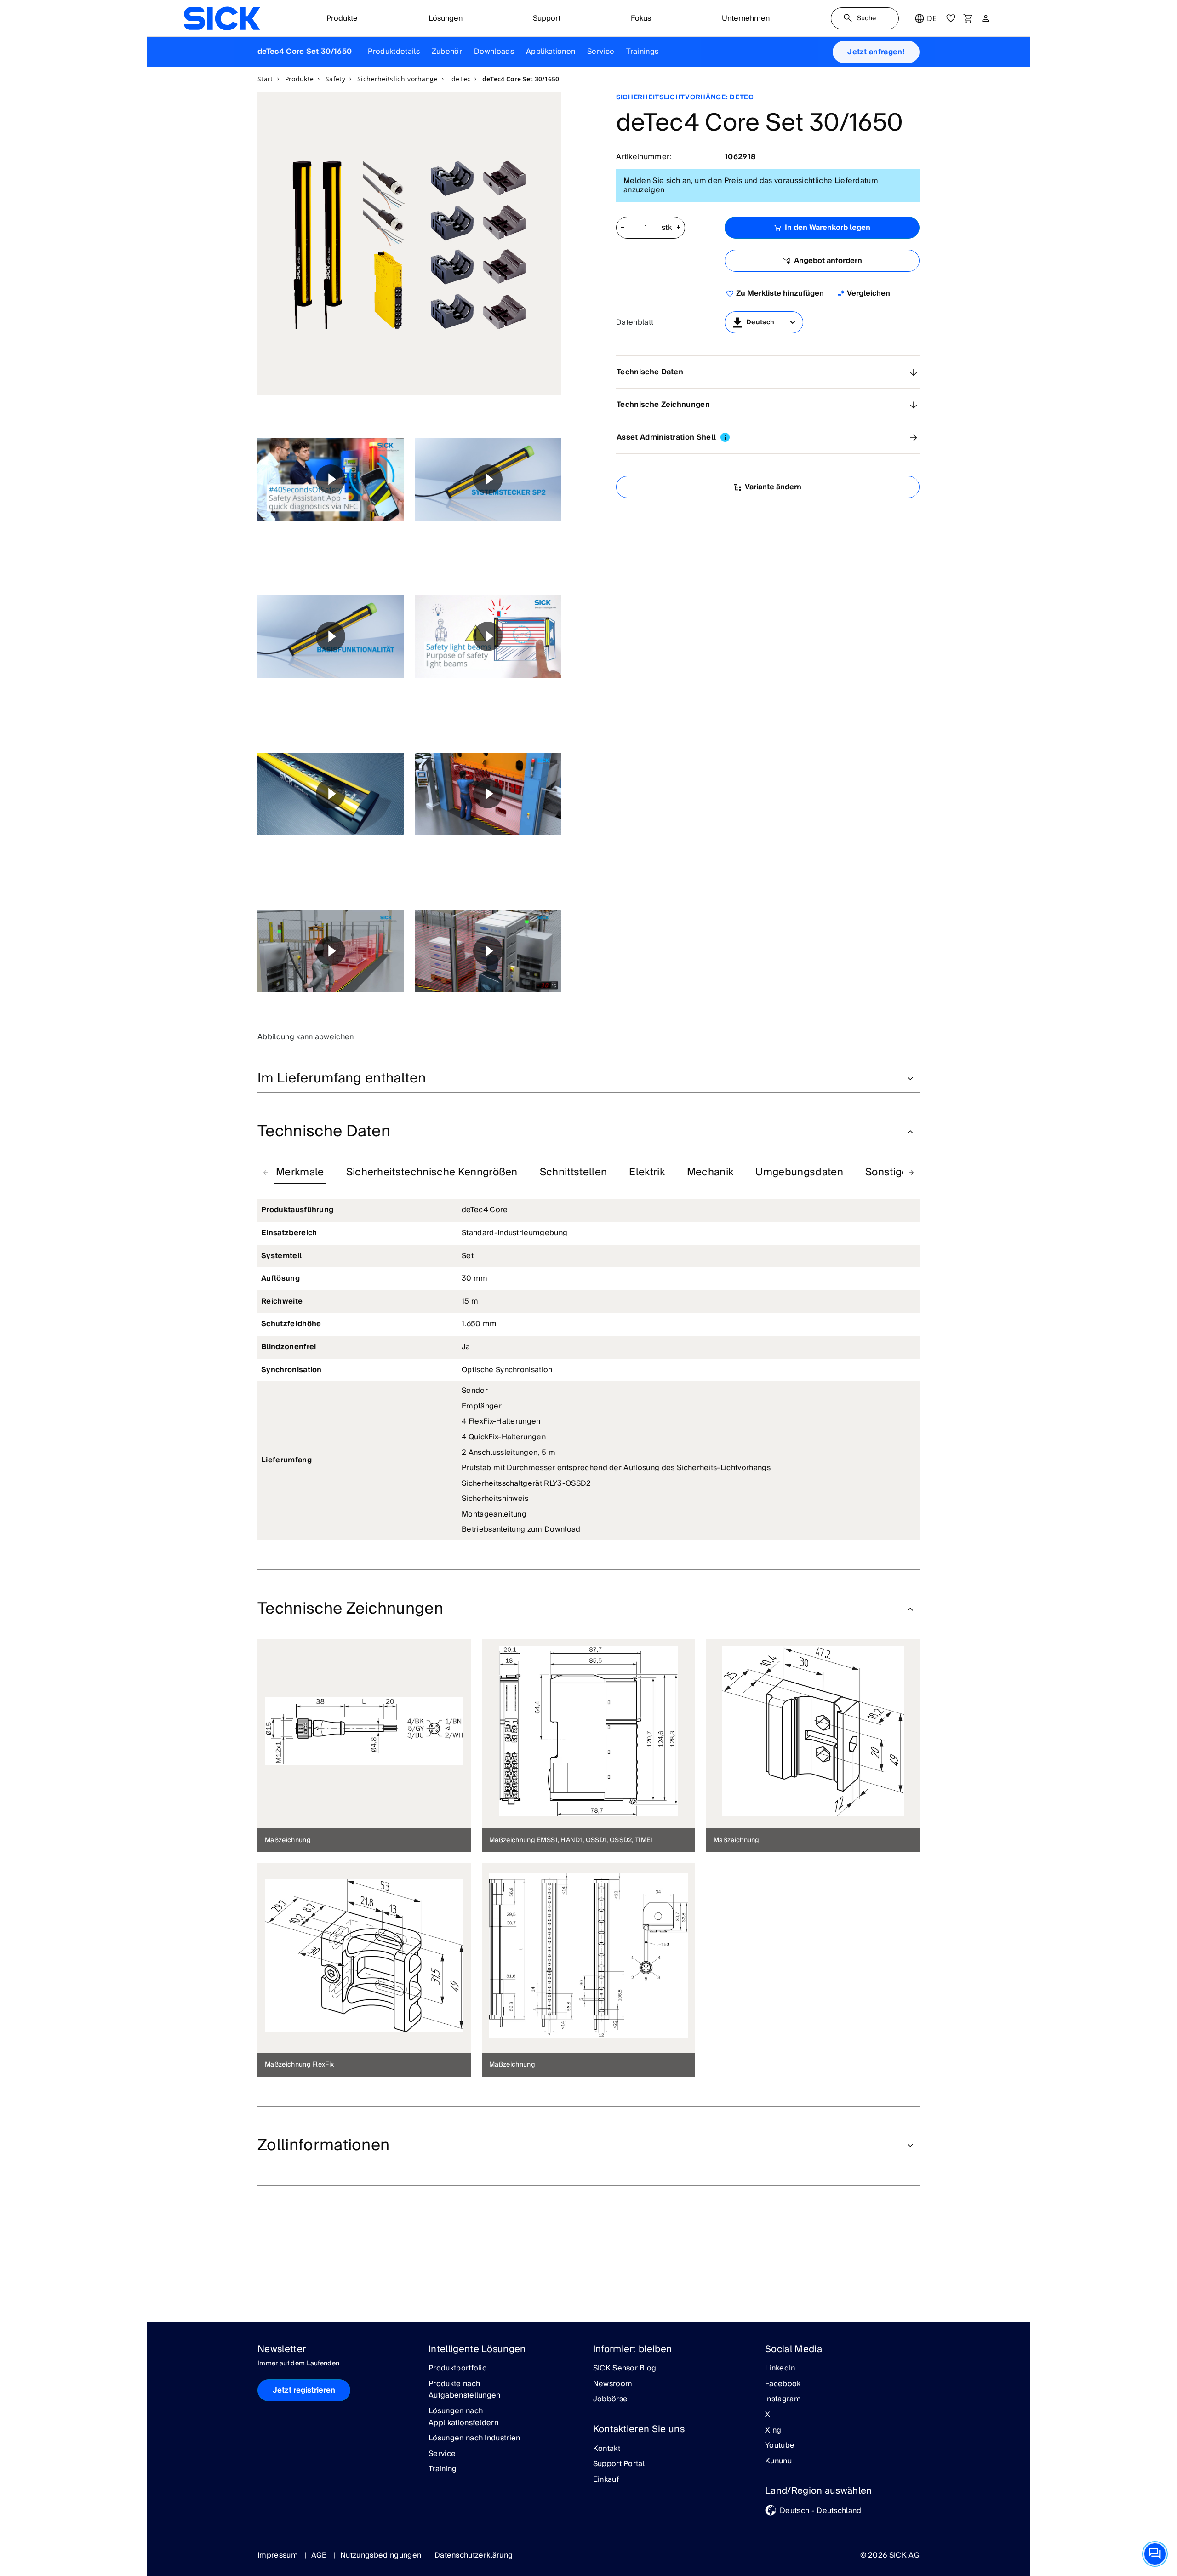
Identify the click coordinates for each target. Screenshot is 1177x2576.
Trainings (642, 52)
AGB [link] (320, 2555)
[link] (222, 18)
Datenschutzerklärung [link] (474, 2555)
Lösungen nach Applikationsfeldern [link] (463, 2417)
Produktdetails (394, 52)
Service (601, 52)
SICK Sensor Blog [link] (625, 2369)
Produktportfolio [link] (458, 2369)
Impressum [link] (279, 2555)
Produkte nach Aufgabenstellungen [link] (465, 2390)
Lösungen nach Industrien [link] (474, 2439)
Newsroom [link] (613, 2384)
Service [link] (442, 2454)
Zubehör (447, 52)
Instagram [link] (783, 2399)
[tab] (300, 1173)
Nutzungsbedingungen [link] (382, 2555)
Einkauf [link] (606, 2480)
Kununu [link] (778, 2462)
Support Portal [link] (619, 2464)
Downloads (494, 52)
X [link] (768, 2415)
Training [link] (443, 2469)
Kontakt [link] (607, 2449)
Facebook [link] (783, 2384)
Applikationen (551, 52)
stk (667, 228)
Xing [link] (773, 2431)
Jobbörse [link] (611, 2399)
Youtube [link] (780, 2446)
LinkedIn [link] (780, 2369)
